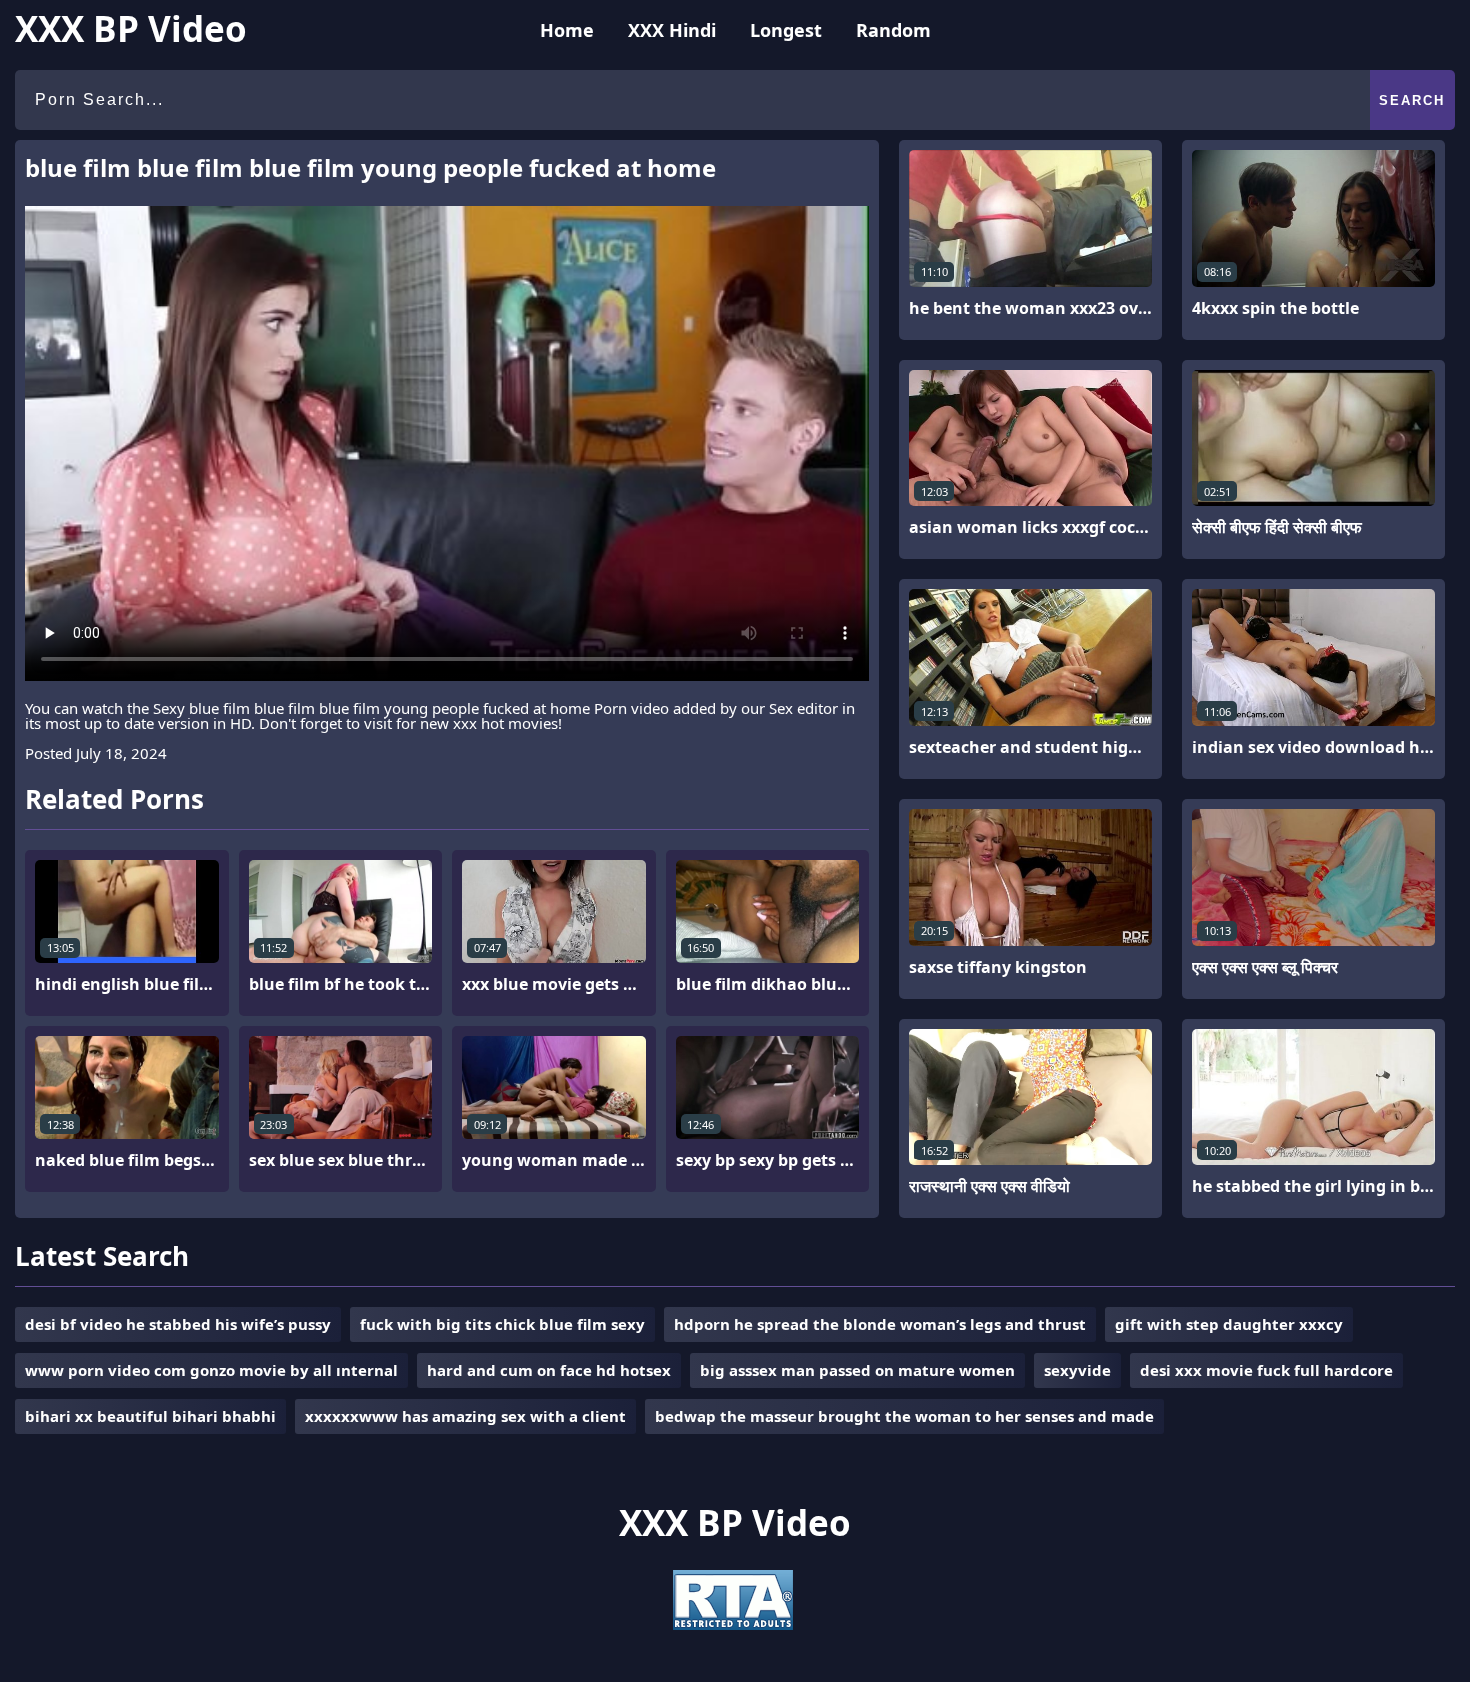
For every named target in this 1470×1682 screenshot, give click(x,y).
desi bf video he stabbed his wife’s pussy (178, 1324)
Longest (786, 30)
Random (893, 30)
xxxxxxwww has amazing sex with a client (465, 1416)
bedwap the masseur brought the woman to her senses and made (904, 1416)
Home (567, 30)
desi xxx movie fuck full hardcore (1266, 1370)
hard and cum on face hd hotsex (549, 1370)
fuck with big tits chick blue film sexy (502, 1324)
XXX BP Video (131, 28)
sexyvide (1077, 1370)
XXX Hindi (672, 30)
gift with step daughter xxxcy (1229, 1324)
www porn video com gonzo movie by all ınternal (211, 1370)
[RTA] (733, 1624)
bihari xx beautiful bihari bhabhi (150, 1416)
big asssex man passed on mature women (857, 1370)
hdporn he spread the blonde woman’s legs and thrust (880, 1324)
